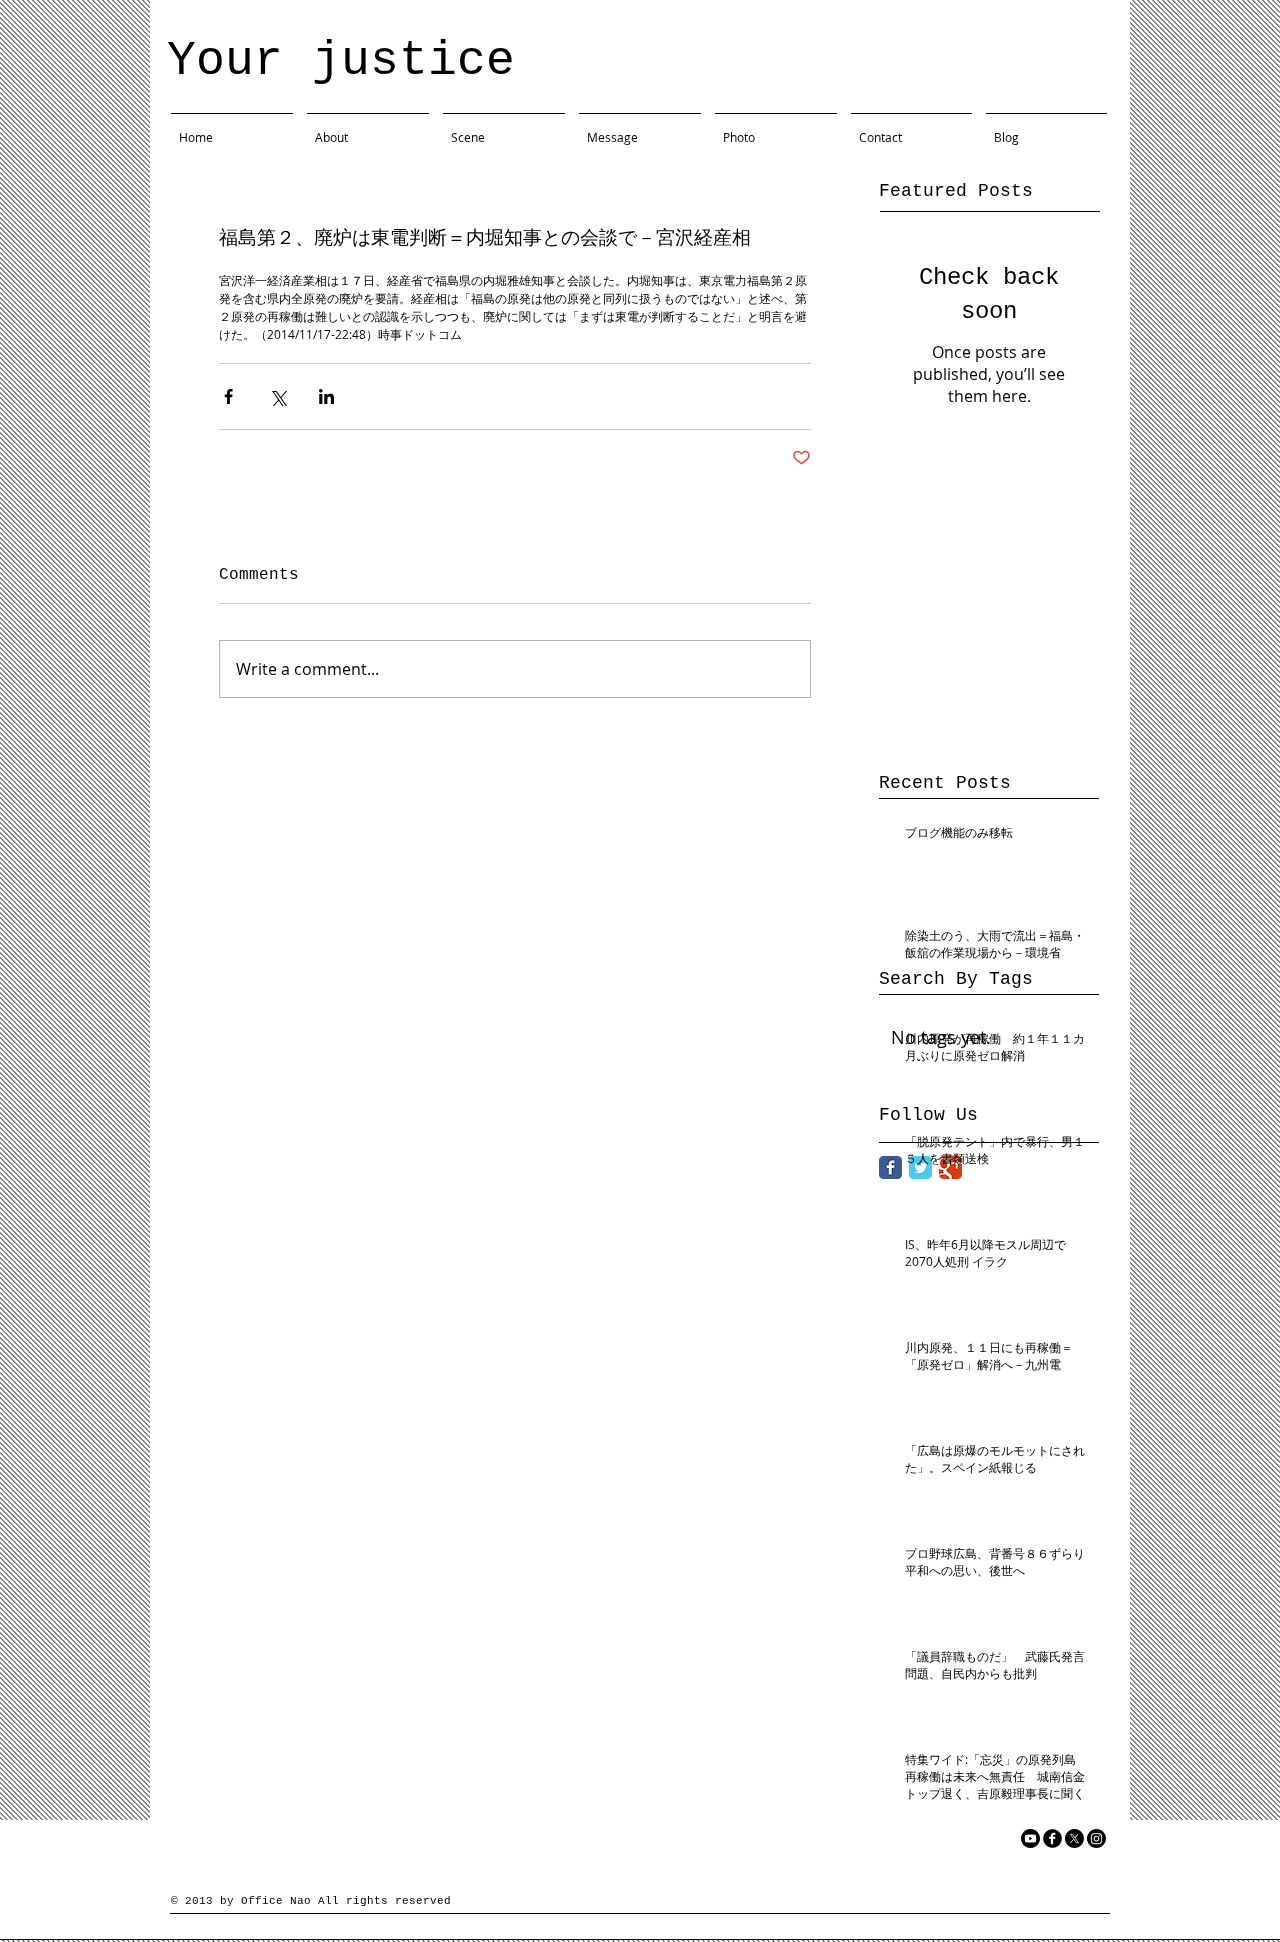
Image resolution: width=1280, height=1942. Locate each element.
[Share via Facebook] (228, 396)
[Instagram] (1096, 1838)
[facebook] (1052, 1838)
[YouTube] (1030, 1838)
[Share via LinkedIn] (326, 396)
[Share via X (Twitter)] (277, 396)
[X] (1074, 1838)
